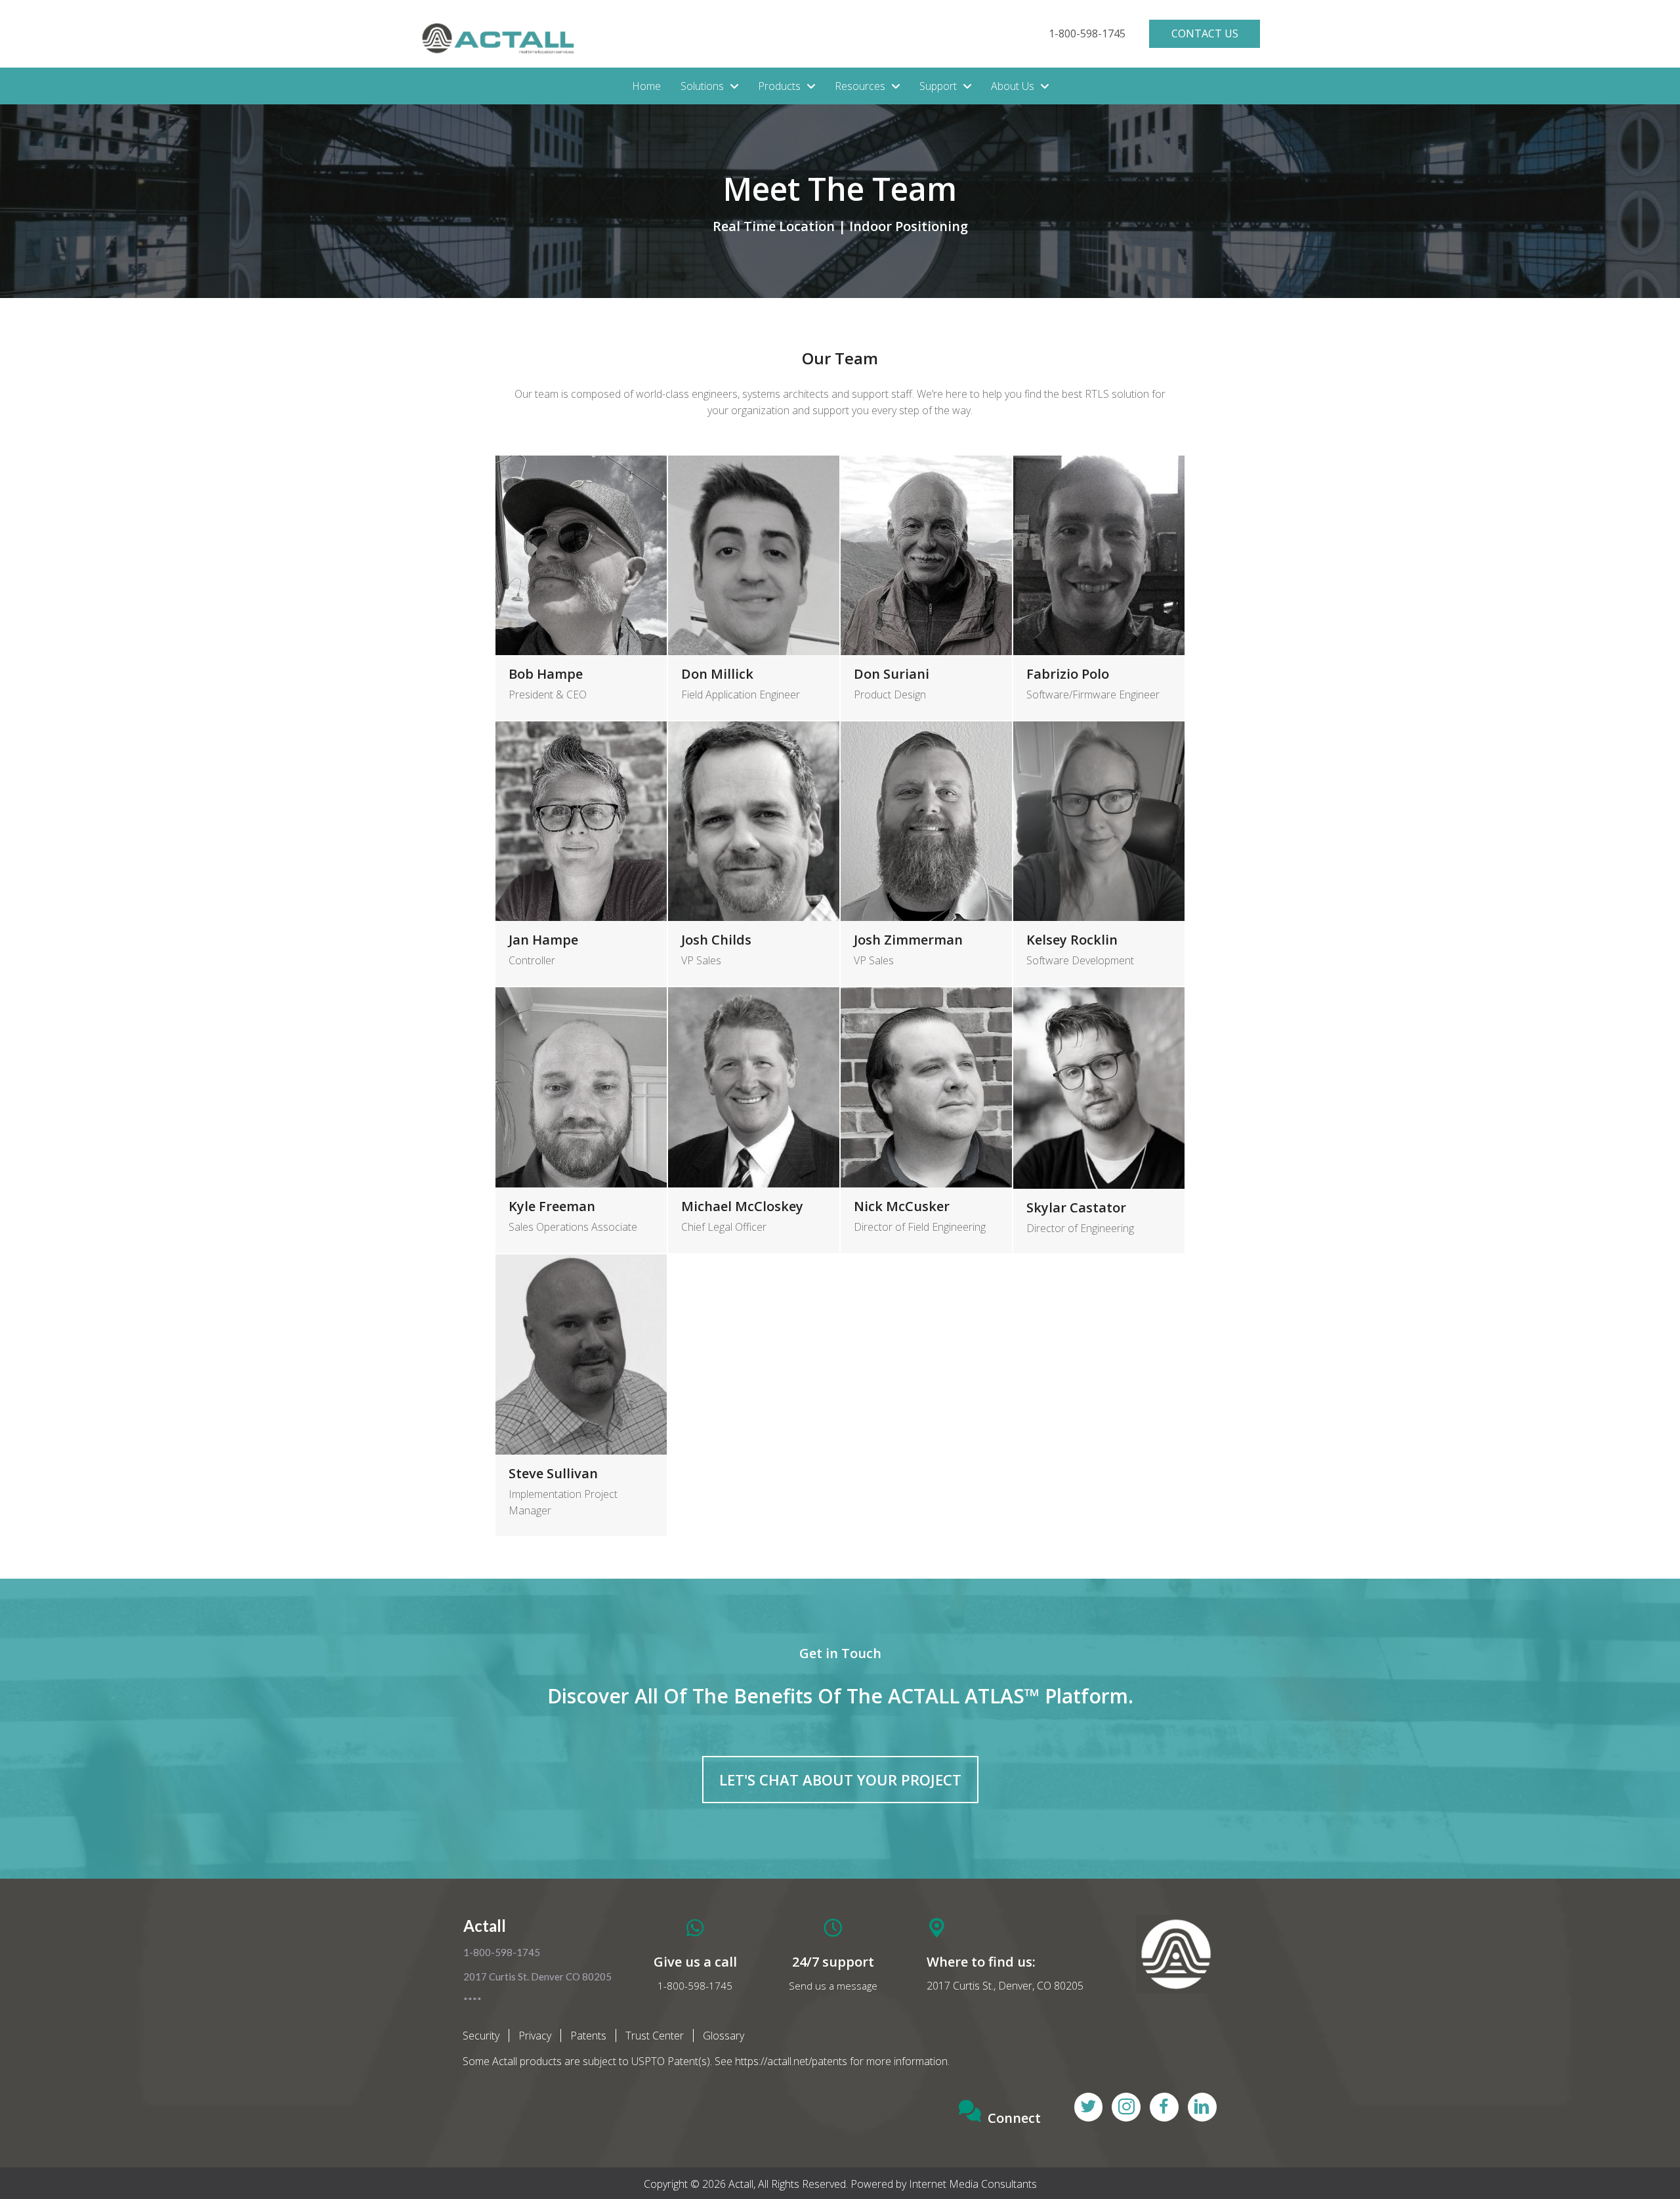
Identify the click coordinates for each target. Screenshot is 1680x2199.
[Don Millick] (754, 588)
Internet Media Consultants (973, 2184)
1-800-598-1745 (695, 1986)
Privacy (535, 2036)
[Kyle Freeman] (581, 1120)
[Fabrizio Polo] (1099, 588)
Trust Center (655, 2036)
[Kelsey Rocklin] (1099, 854)
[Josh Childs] (754, 854)
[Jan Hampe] (581, 854)
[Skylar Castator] (1099, 1120)
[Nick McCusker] (926, 1120)
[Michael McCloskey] (754, 1120)
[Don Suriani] (926, 588)
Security (481, 2036)
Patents (588, 2036)
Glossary (724, 2036)
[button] (1087, 34)
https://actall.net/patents (791, 2061)
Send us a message (833, 1986)
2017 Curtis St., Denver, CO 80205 (1005, 1986)
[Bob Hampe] (581, 588)
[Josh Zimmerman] (926, 854)
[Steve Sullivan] (581, 1395)
